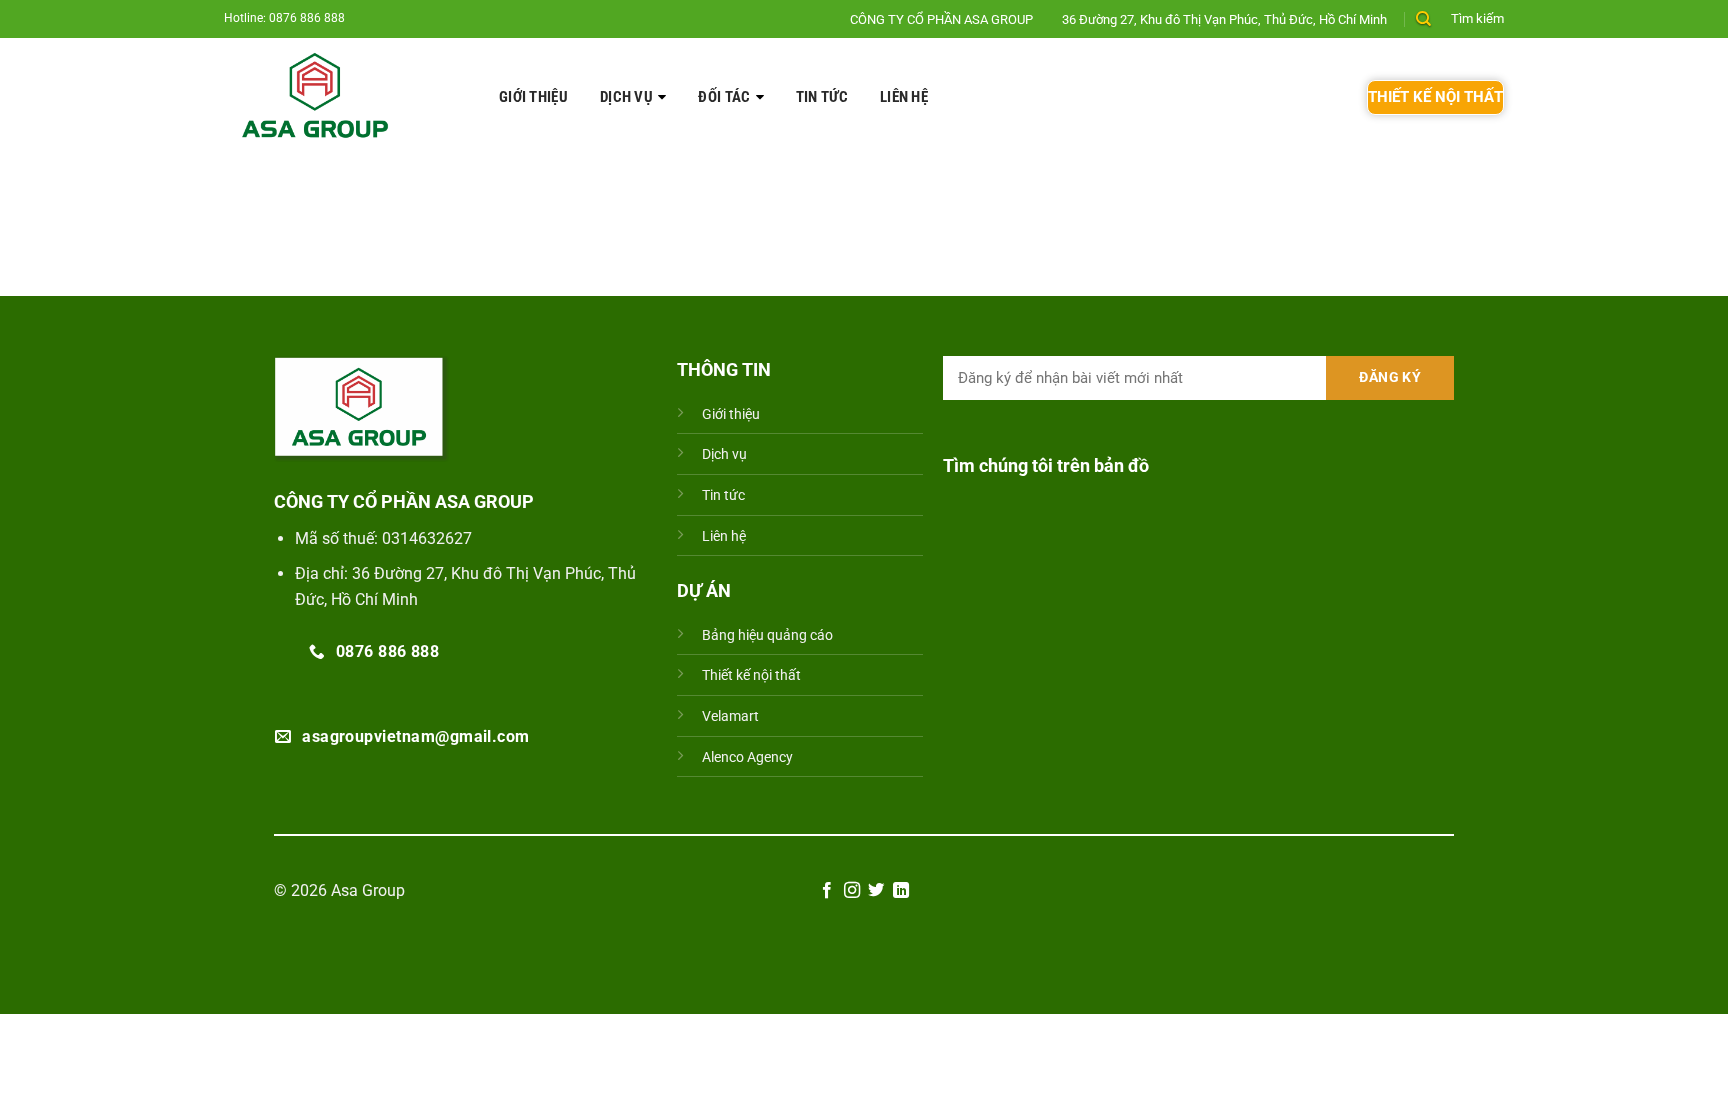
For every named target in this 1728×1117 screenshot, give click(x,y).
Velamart (730, 716)
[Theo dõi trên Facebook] (827, 891)
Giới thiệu (533, 97)
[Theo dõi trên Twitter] (876, 891)
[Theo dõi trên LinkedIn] (901, 891)
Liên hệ (904, 97)
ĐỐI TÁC (724, 97)
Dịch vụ (626, 97)
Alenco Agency (747, 757)
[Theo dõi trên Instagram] (852, 891)
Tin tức (822, 97)
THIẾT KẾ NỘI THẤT (1435, 97)
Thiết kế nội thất (751, 675)
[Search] (1423, 19)
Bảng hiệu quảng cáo (767, 635)
